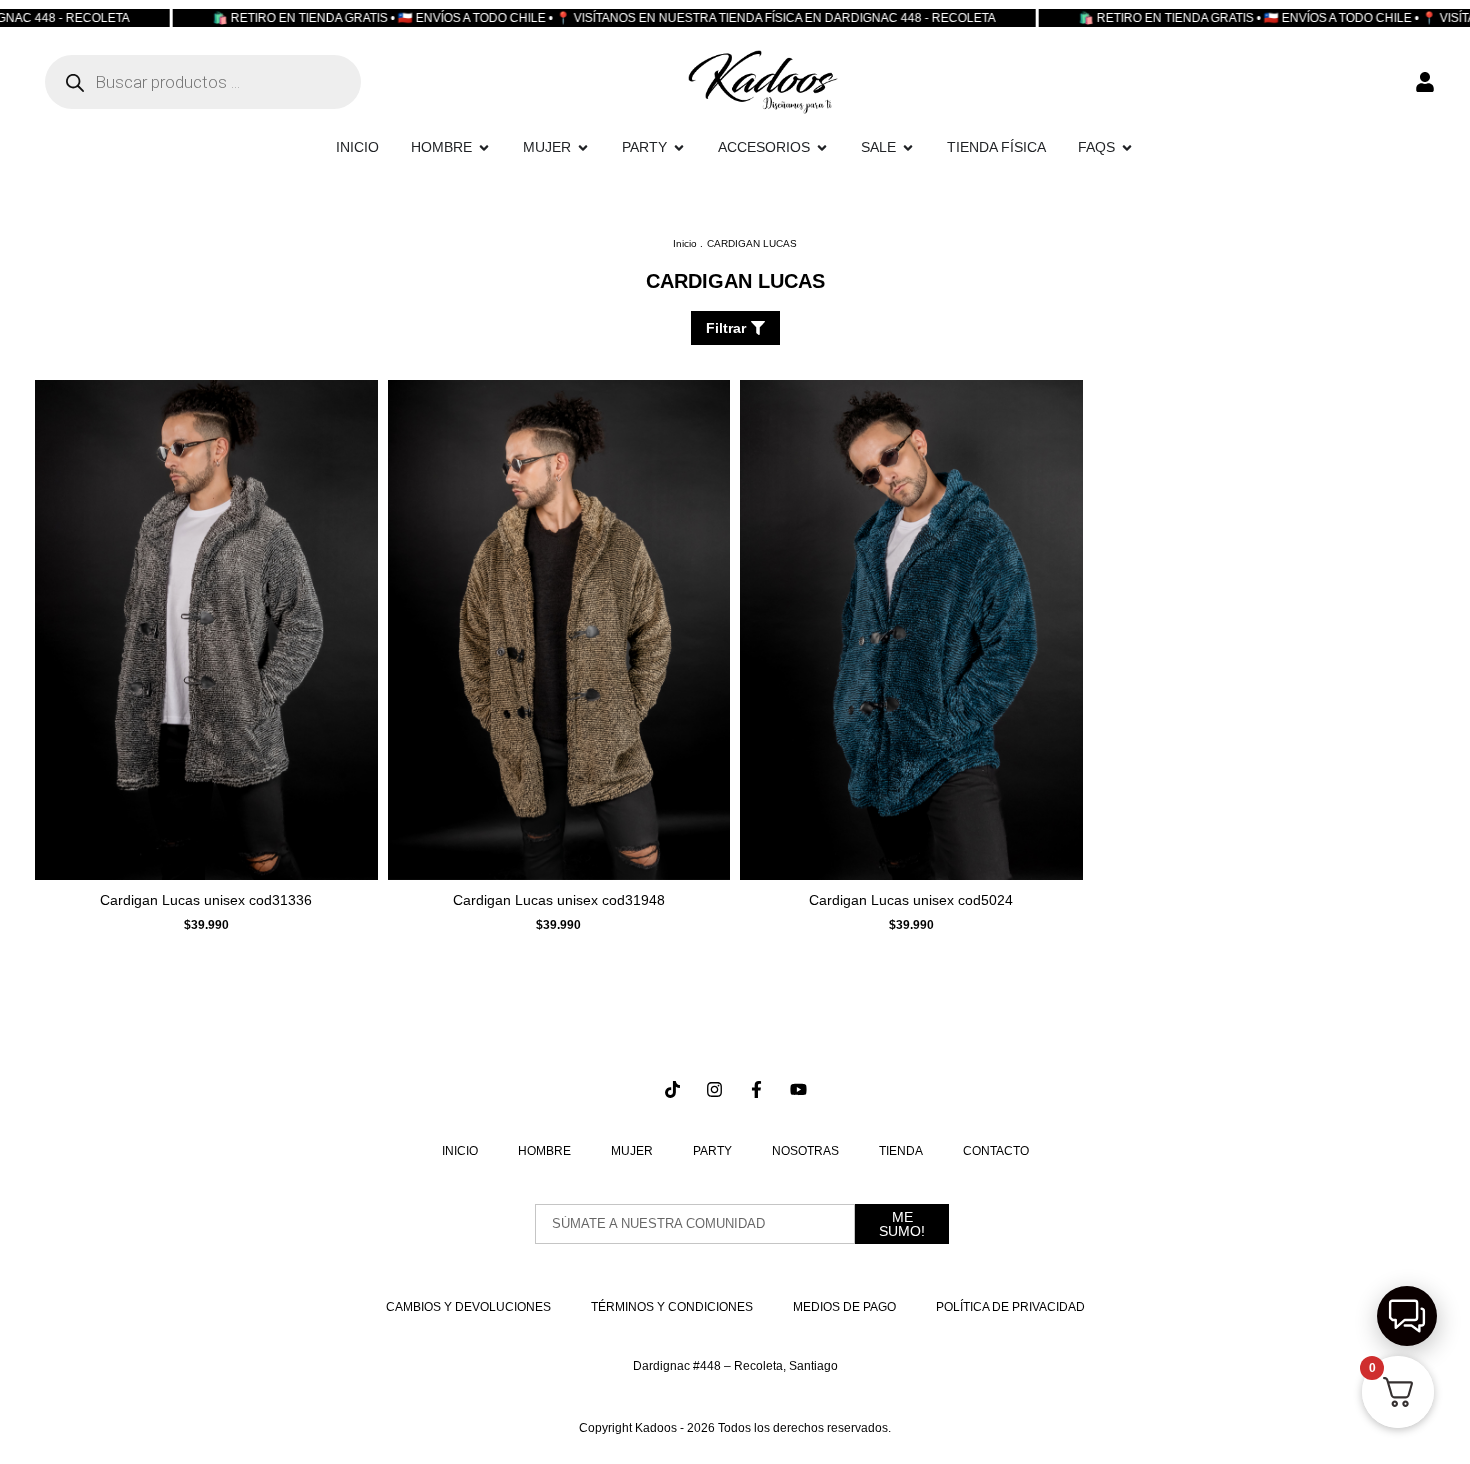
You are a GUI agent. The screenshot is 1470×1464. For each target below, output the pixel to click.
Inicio (460, 1151)
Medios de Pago (844, 1307)
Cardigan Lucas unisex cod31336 (206, 900)
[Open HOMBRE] (484, 147)
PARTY (712, 1151)
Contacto (996, 1151)
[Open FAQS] (1127, 147)
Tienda (901, 1151)
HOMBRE (544, 1151)
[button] (1407, 1316)
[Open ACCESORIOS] (822, 147)
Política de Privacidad (1010, 1307)
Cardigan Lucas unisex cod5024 (911, 900)
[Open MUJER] (583, 147)
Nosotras (805, 1151)
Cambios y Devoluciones (468, 1307)
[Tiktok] (672, 1089)
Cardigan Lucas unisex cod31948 (559, 900)
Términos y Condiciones (672, 1307)
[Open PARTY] (679, 147)
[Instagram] (714, 1089)
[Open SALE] (908, 147)
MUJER (632, 1151)
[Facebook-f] (756, 1089)
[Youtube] (798, 1089)
